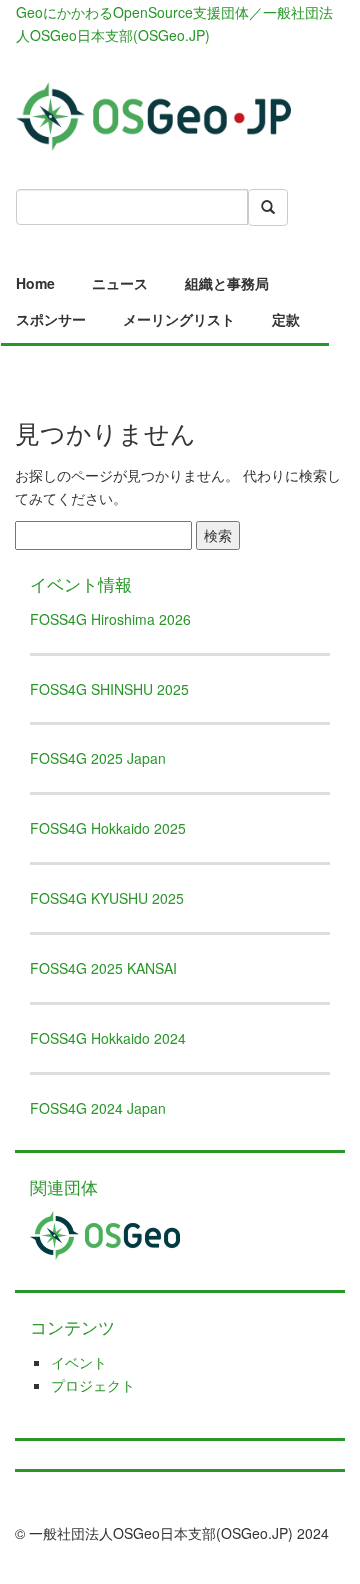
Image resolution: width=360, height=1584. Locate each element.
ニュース (120, 283)
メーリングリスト (179, 319)
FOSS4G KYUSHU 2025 (107, 898)
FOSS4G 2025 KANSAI (103, 968)
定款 (286, 319)
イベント (79, 1362)
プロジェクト (93, 1385)
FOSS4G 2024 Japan (98, 1108)
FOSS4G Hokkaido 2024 (108, 1038)
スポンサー (51, 319)
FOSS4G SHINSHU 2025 (109, 689)
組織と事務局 (227, 283)
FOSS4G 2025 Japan (98, 758)
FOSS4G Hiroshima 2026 (110, 619)
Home (35, 283)
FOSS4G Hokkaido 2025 (108, 828)
